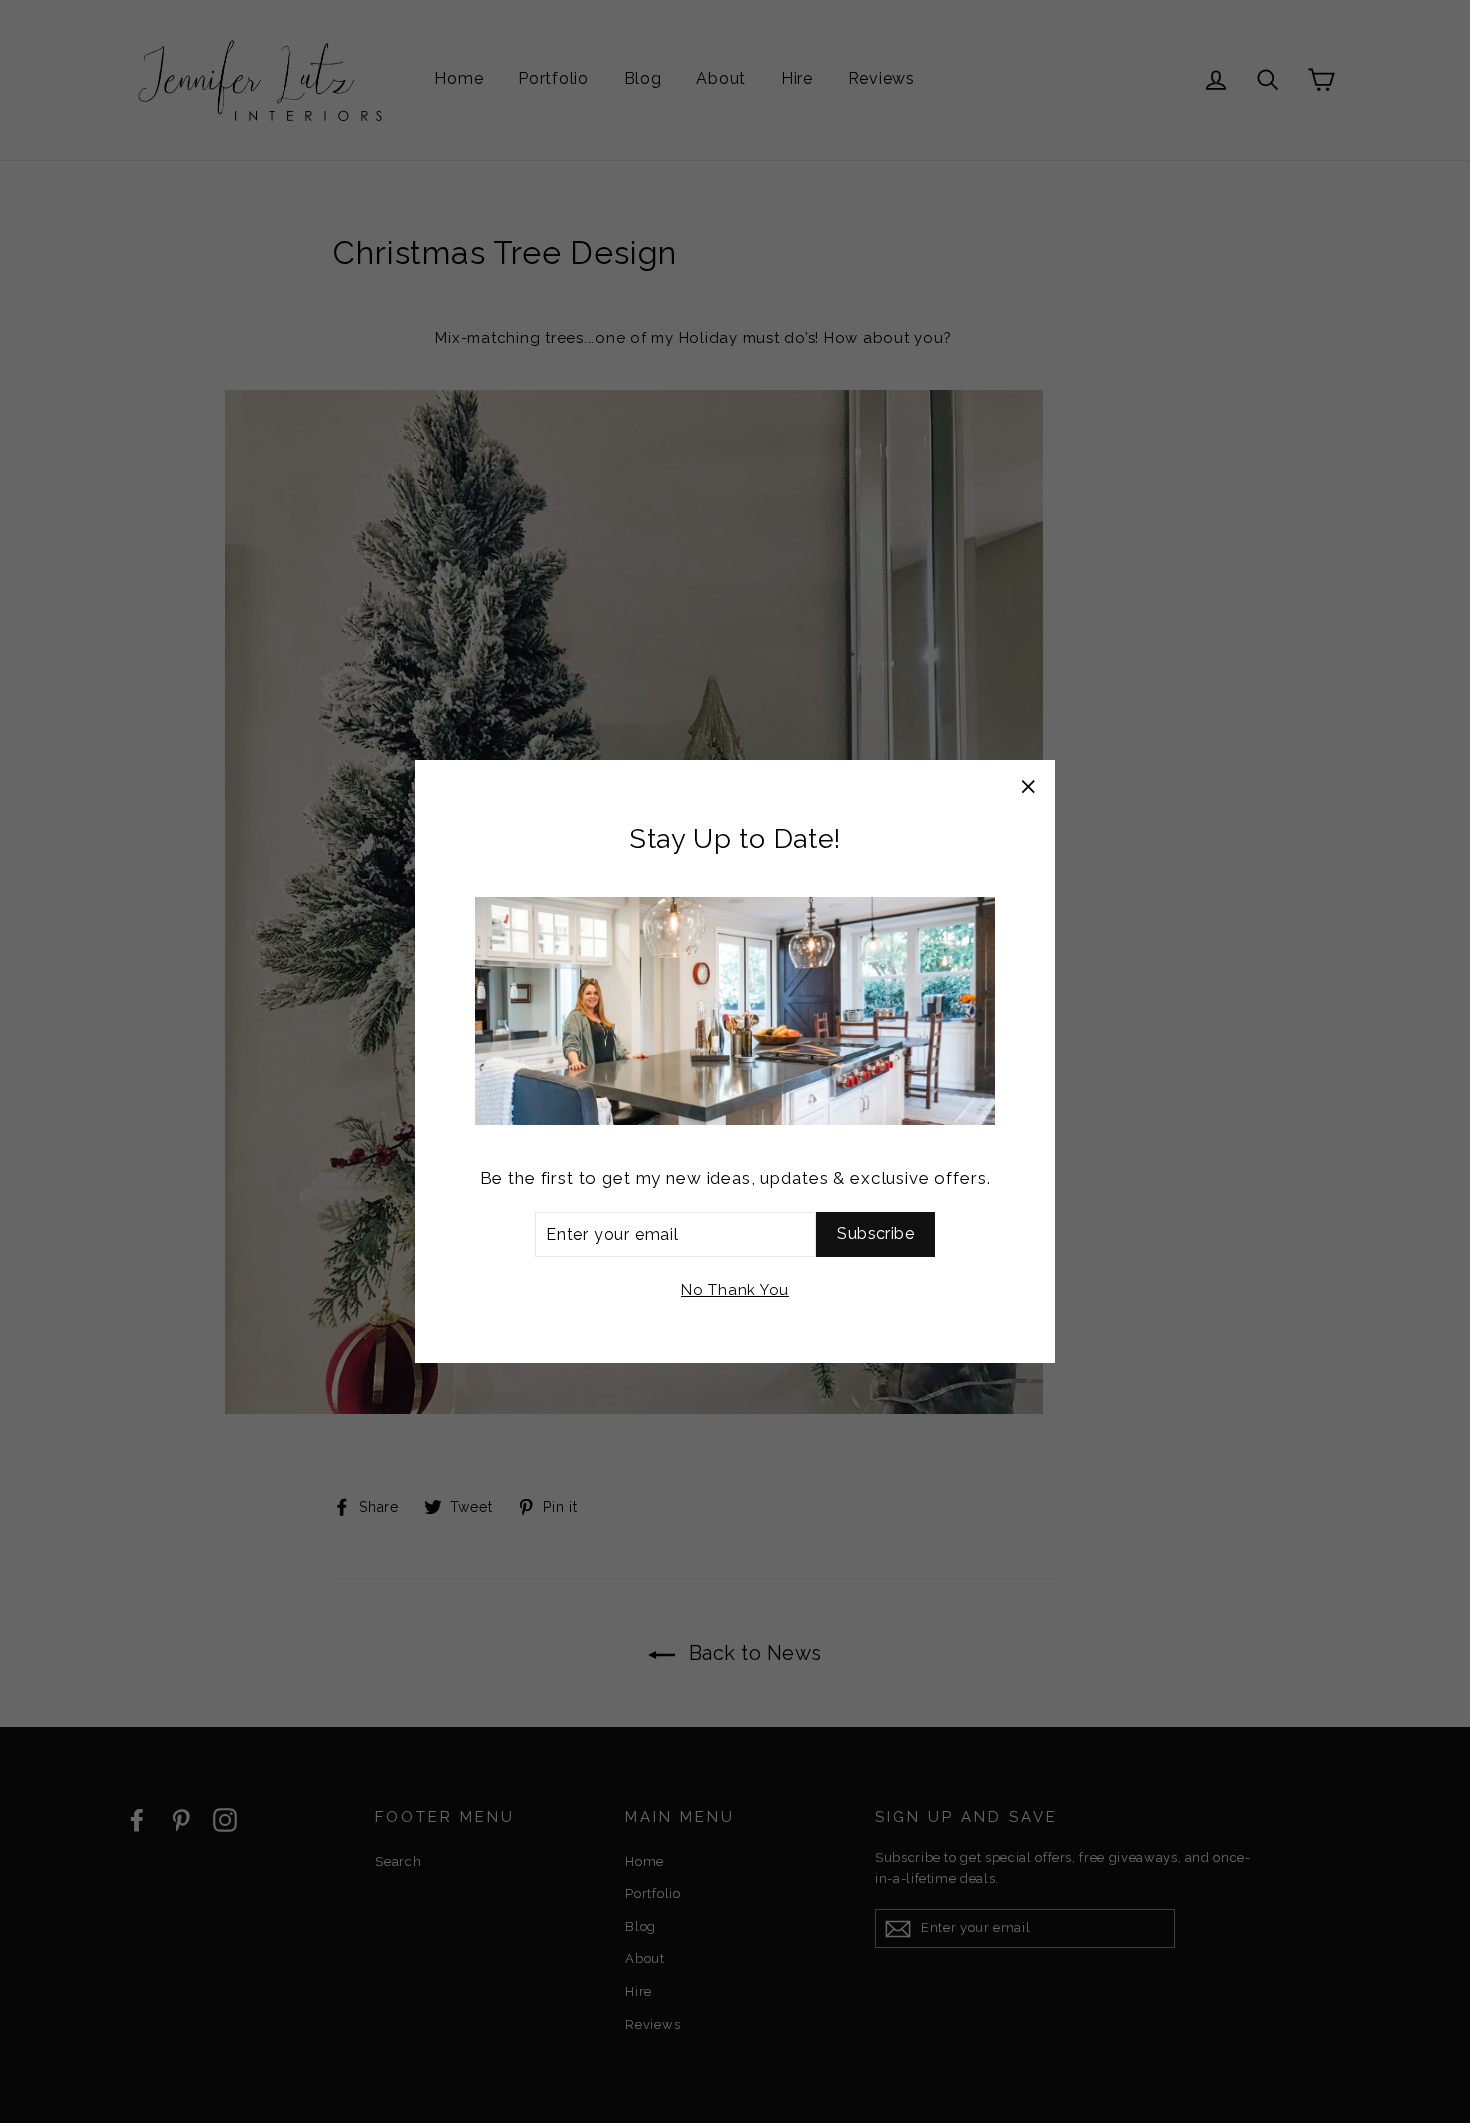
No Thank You (735, 1290)
